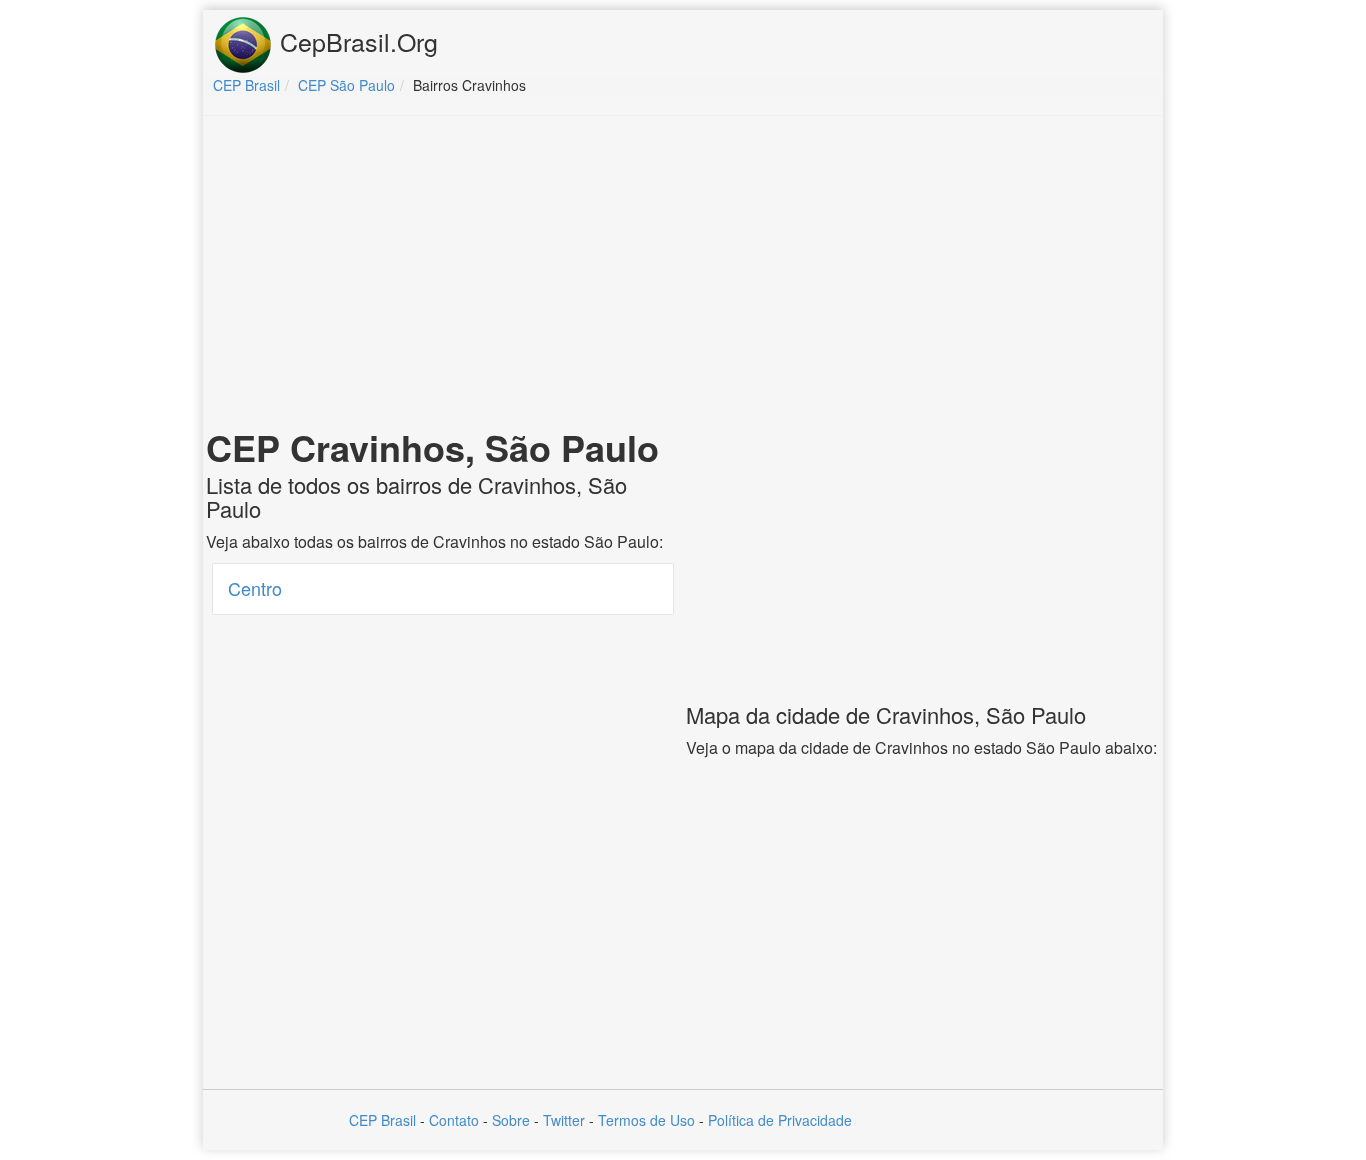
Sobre (511, 1120)
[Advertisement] (683, 276)
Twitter (564, 1120)
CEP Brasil (382, 1120)
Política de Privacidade (780, 1120)
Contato (454, 1120)
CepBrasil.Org (355, 41)
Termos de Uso (646, 1120)
